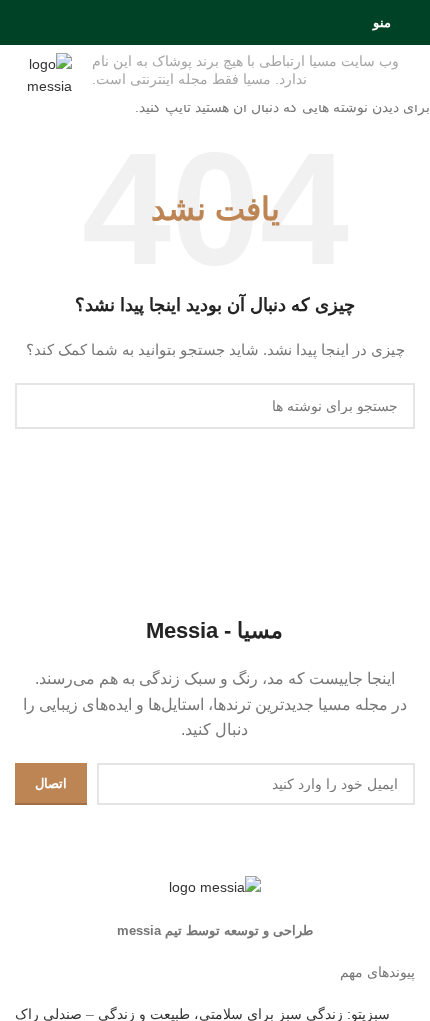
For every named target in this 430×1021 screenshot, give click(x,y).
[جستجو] (21, 23)
